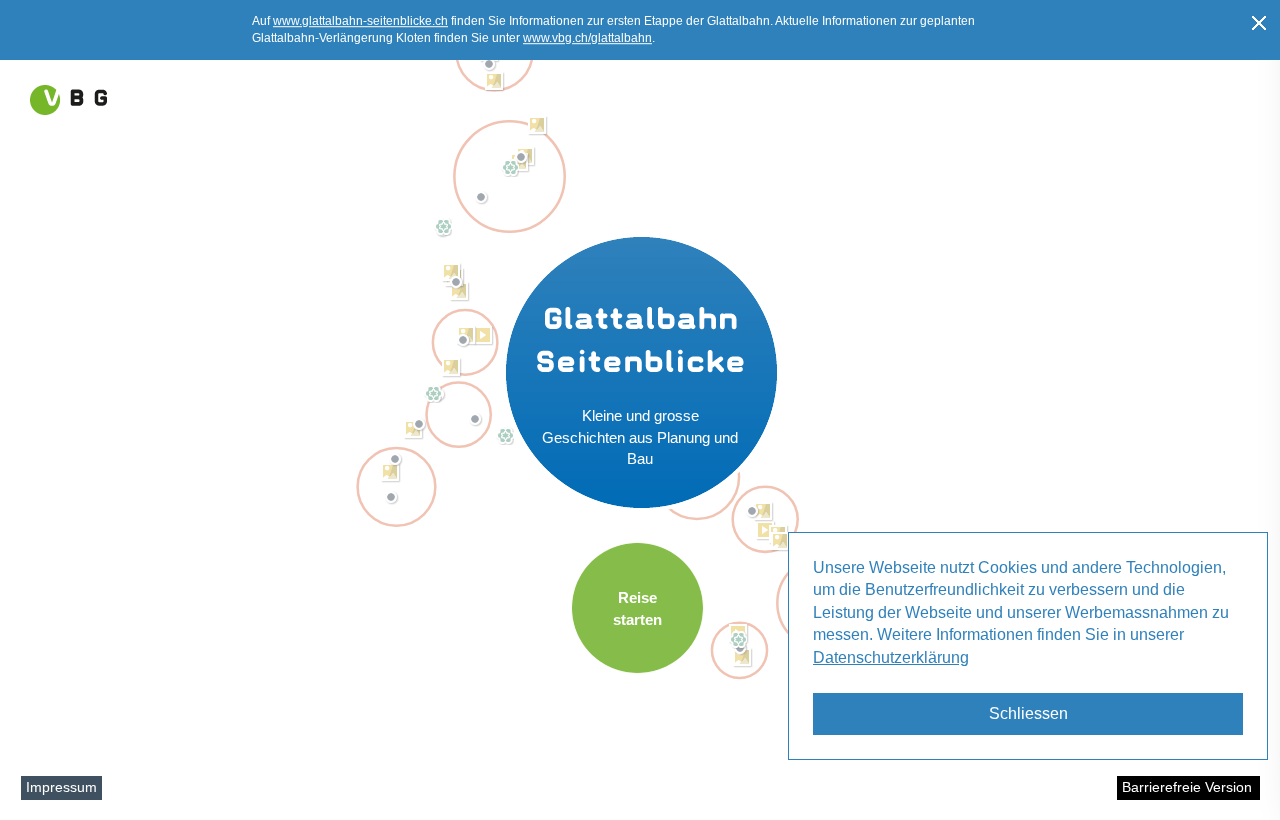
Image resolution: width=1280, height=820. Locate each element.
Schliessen (1028, 713)
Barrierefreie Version (1187, 787)
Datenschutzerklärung (891, 657)
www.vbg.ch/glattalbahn (587, 38)
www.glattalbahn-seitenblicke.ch (360, 21)
